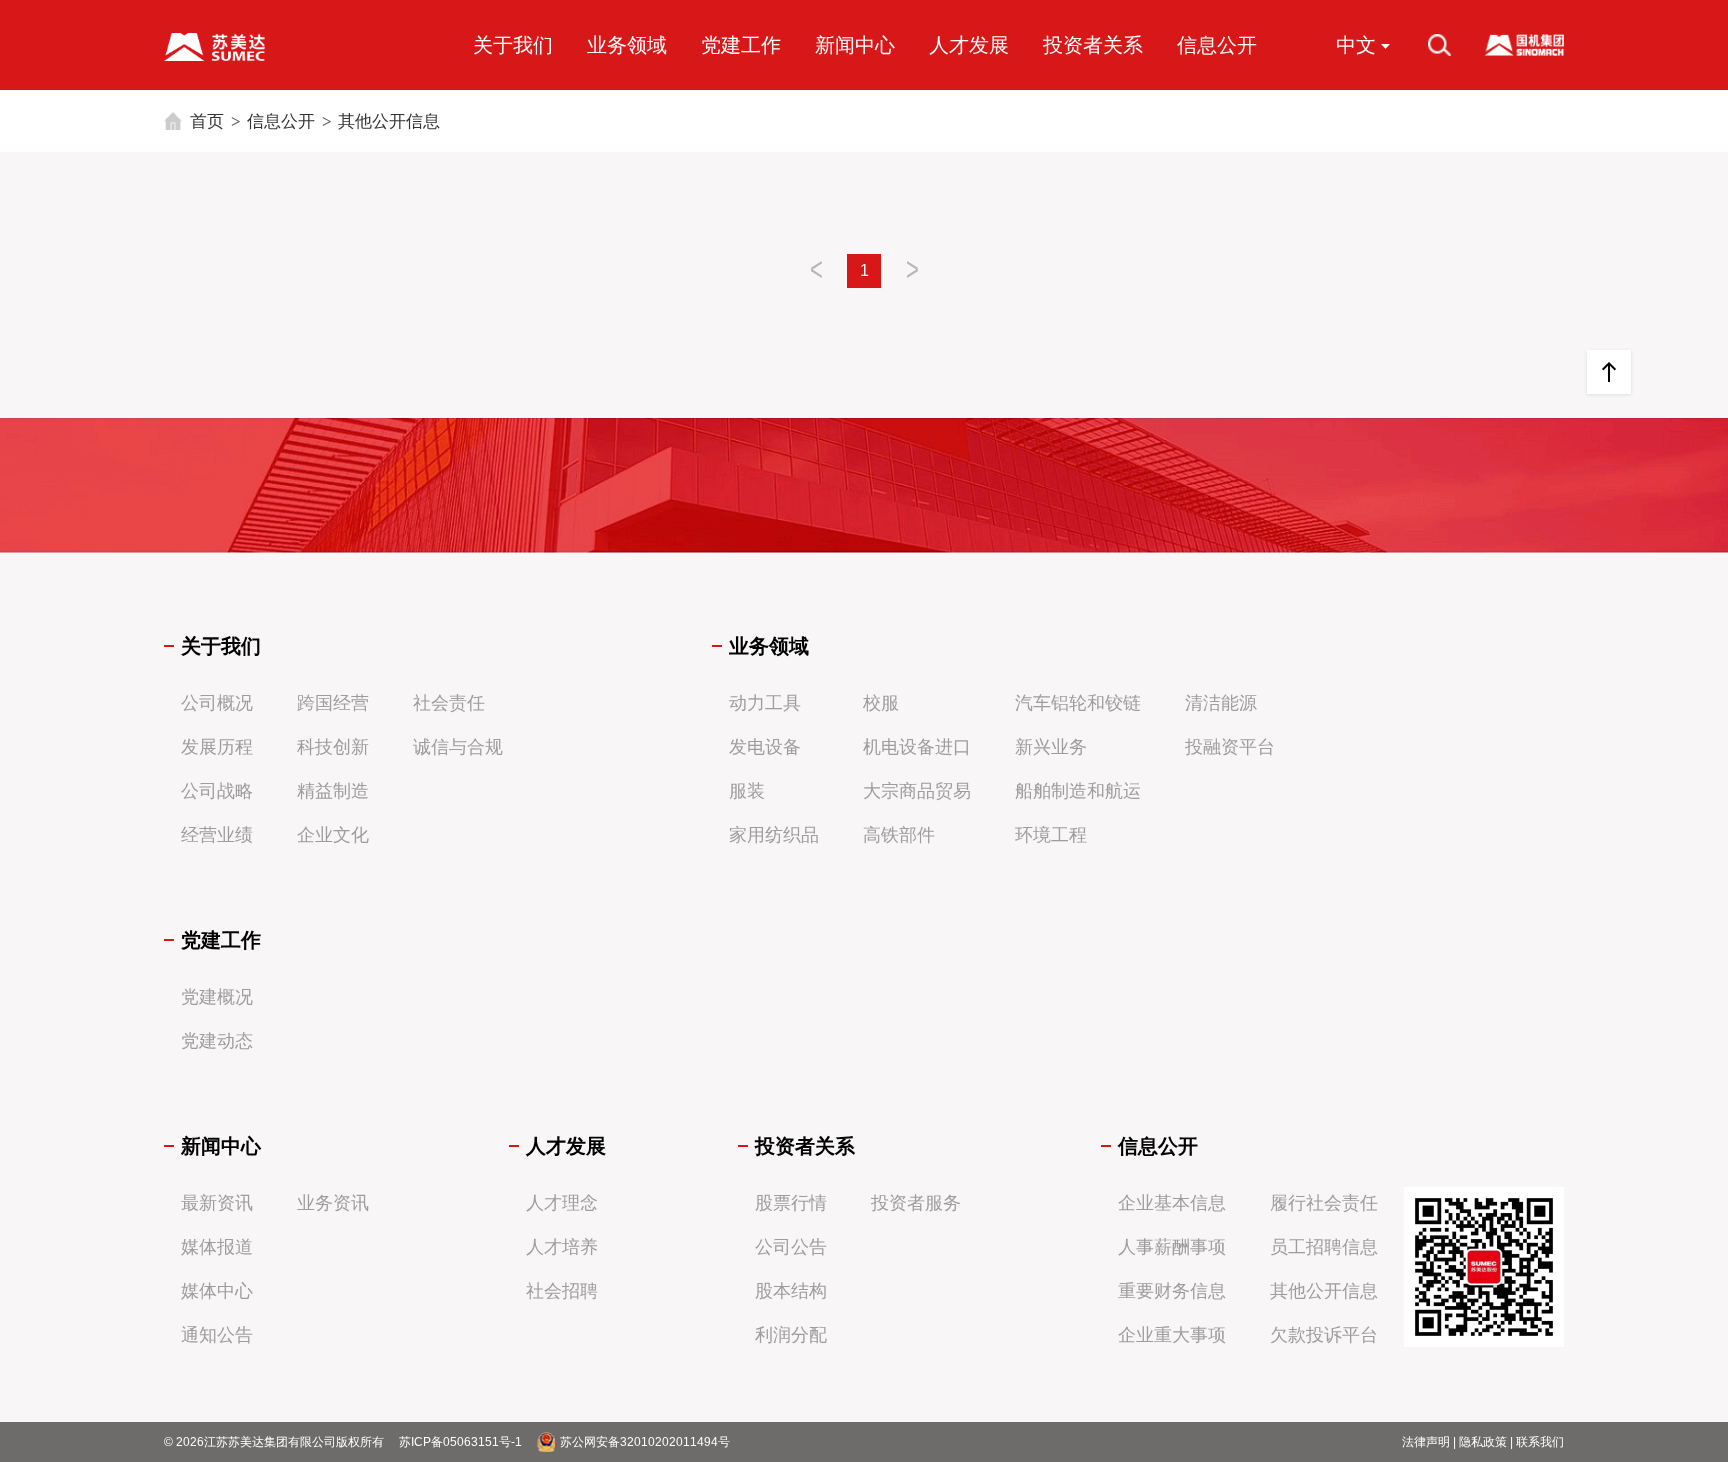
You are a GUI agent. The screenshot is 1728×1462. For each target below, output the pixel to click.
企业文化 (333, 835)
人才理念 (562, 1203)
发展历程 (217, 747)
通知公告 (217, 1335)
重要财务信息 (1172, 1291)
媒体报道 (217, 1247)
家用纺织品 (774, 835)
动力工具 (765, 703)
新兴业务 (1051, 747)
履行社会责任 (1324, 1203)
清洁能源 (1221, 703)
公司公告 (791, 1247)
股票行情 (791, 1203)
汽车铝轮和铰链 (1078, 703)
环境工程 (1051, 835)
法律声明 (1426, 1442)
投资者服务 (916, 1203)
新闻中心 (855, 45)
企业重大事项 (1172, 1335)
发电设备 (765, 747)
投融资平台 (1230, 747)
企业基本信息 (1172, 1203)
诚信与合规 (458, 747)
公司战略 (217, 791)
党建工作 (741, 45)
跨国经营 (333, 703)
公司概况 (217, 703)
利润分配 (791, 1335)
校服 (881, 703)
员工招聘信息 (1324, 1247)
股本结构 (791, 1291)
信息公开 (1217, 45)
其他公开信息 (389, 121)
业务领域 (627, 45)
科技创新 (333, 747)
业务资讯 (333, 1203)
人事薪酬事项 (1172, 1247)
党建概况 (217, 997)
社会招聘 (562, 1291)
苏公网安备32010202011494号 (645, 1442)
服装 (747, 791)
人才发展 (969, 45)
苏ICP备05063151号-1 (460, 1442)
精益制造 (333, 791)
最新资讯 (217, 1203)
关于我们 (513, 45)
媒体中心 (217, 1291)
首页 (207, 121)
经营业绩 (217, 835)
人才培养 (562, 1247)
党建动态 (217, 1041)
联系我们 (1540, 1442)
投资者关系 (1093, 45)
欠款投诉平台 (1324, 1335)
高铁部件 (899, 835)
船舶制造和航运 (1078, 791)
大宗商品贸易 (917, 791)
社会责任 (449, 703)
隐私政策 (1483, 1442)
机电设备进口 (917, 747)
